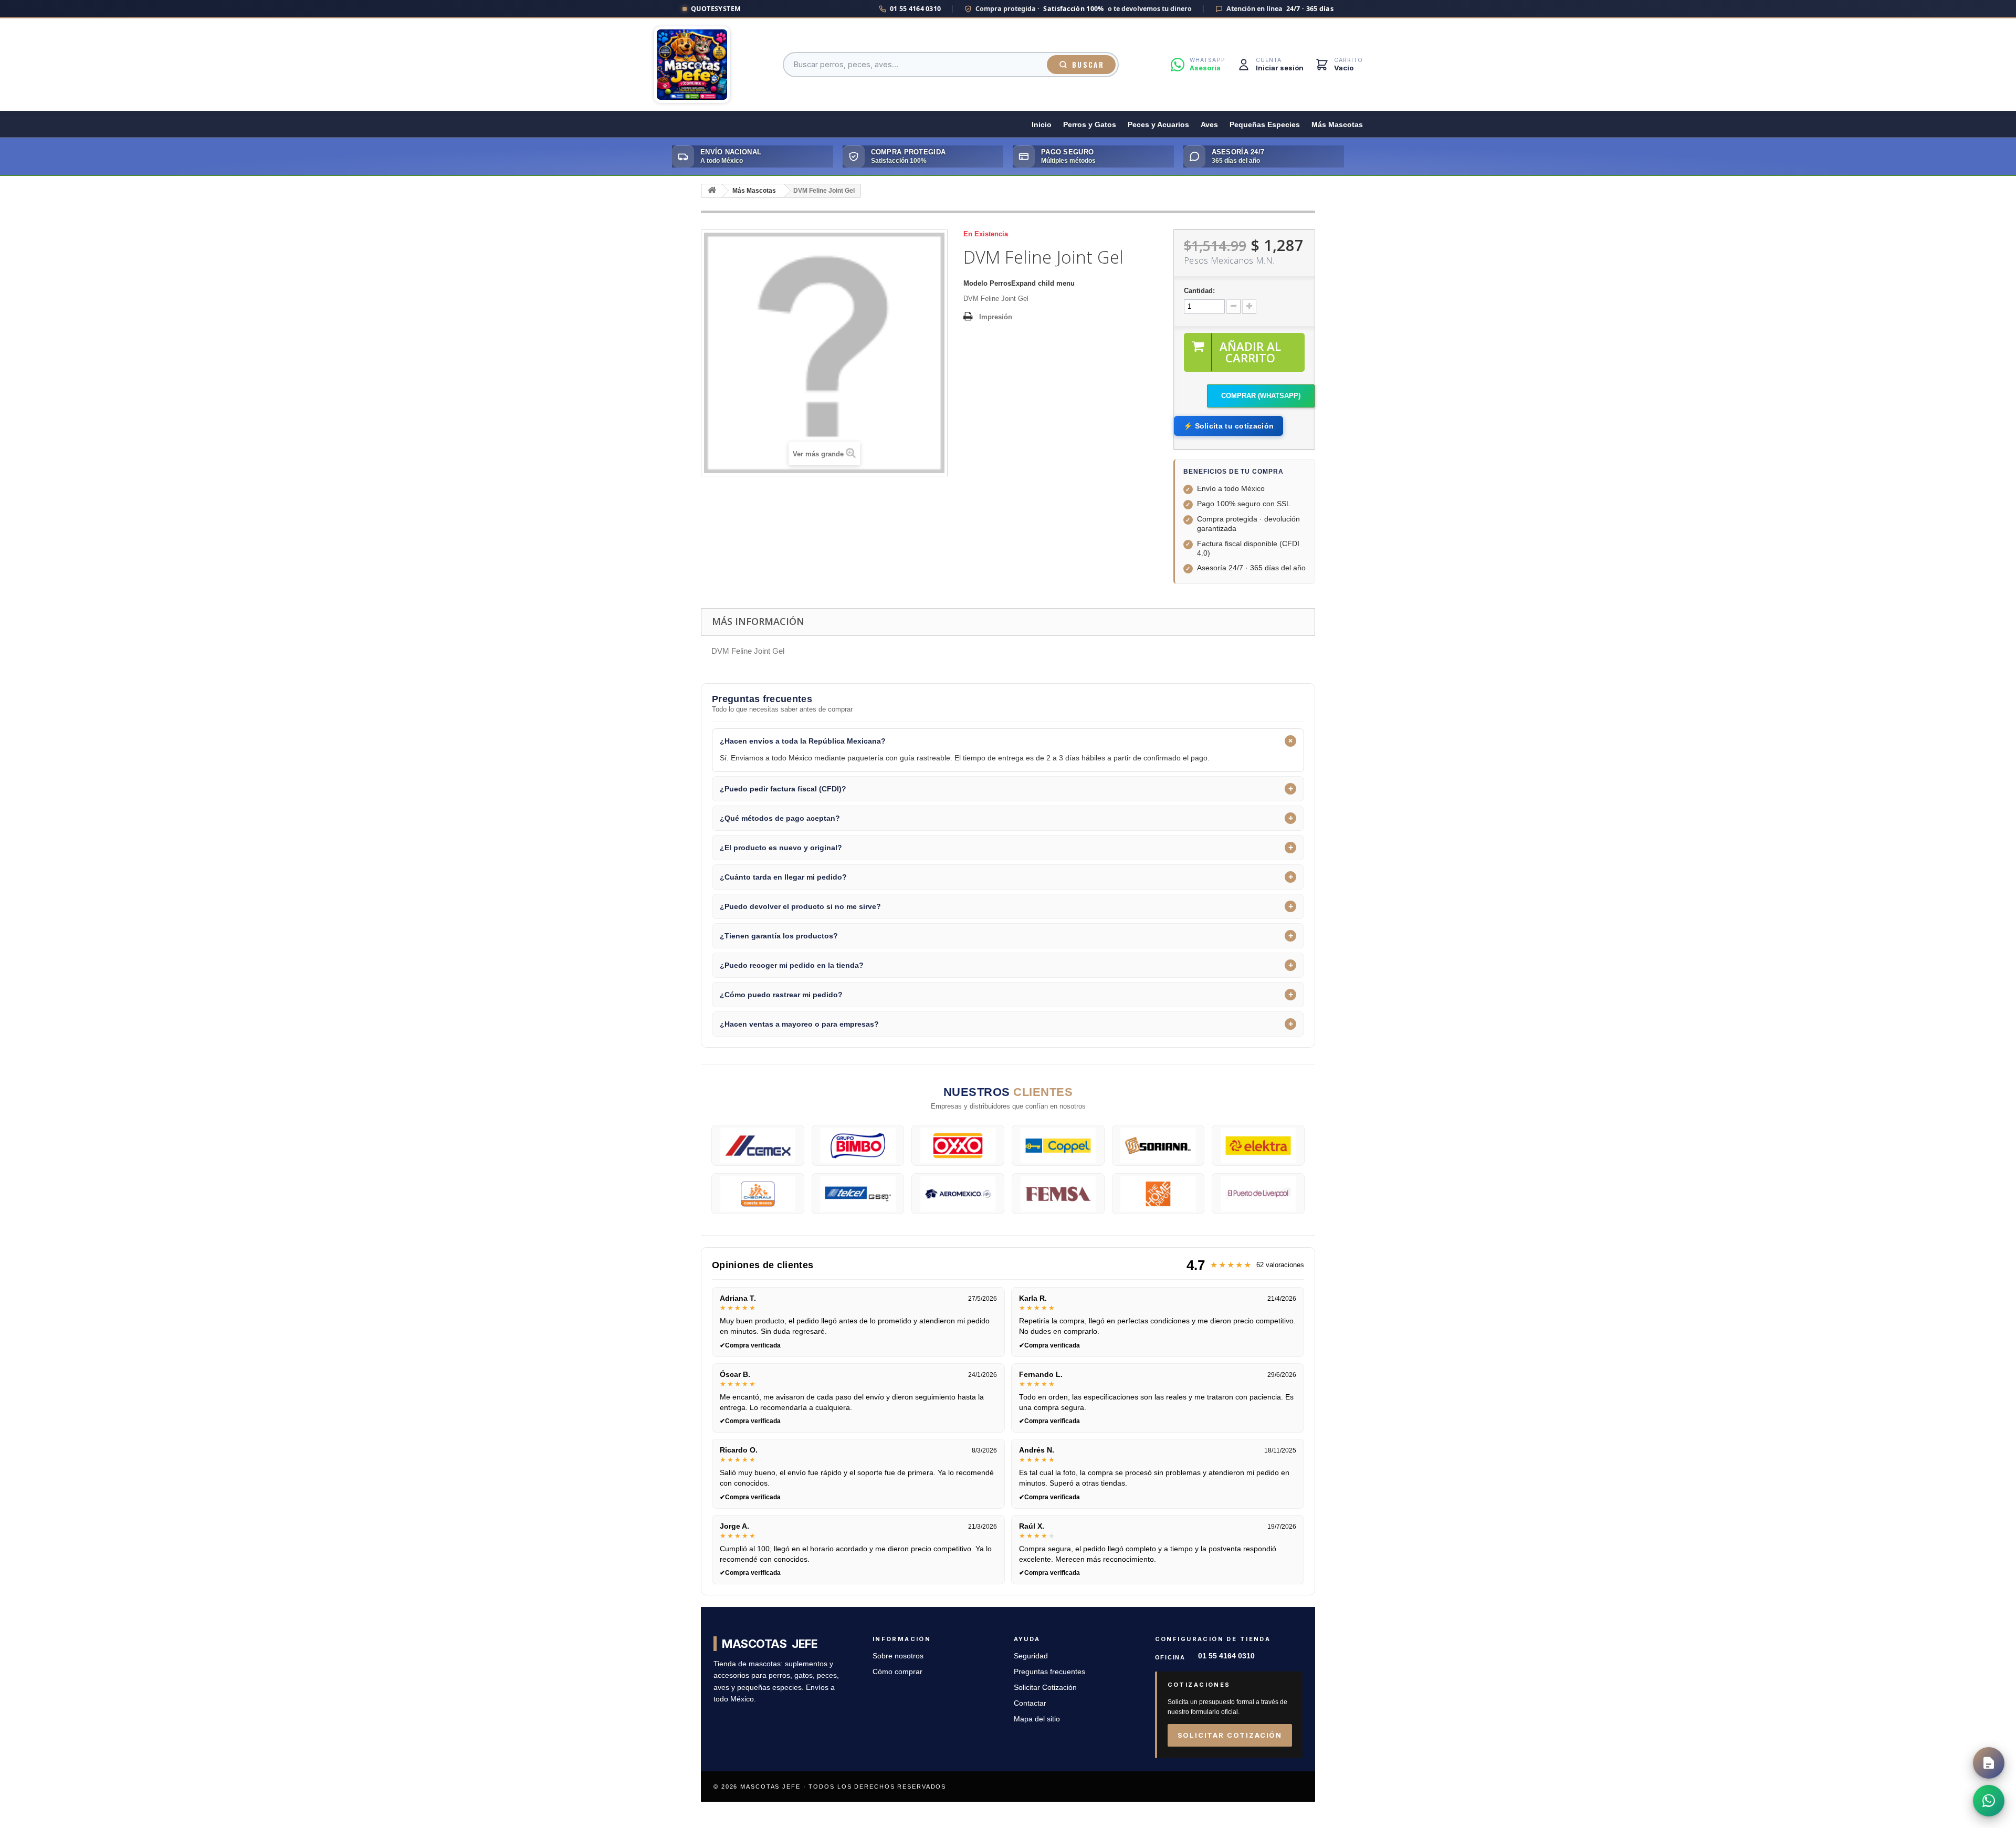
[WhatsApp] (1989, 1801)
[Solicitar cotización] (1989, 1763)
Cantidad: (1199, 291)
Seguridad (1031, 1656)
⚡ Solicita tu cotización (1228, 426)
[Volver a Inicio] (712, 191)
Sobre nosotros (898, 1656)
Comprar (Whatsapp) (1261, 396)
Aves (1209, 125)
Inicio (1042, 125)
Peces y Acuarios (1158, 125)
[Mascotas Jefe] (692, 65)
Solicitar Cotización (1045, 1688)
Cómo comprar (897, 1672)
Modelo (975, 283)
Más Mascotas (1337, 125)
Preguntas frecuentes (1049, 1672)
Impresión (996, 317)
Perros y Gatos (1090, 125)
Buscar (1088, 65)
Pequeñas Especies (1265, 125)
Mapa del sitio (1037, 1719)
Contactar (1030, 1703)
